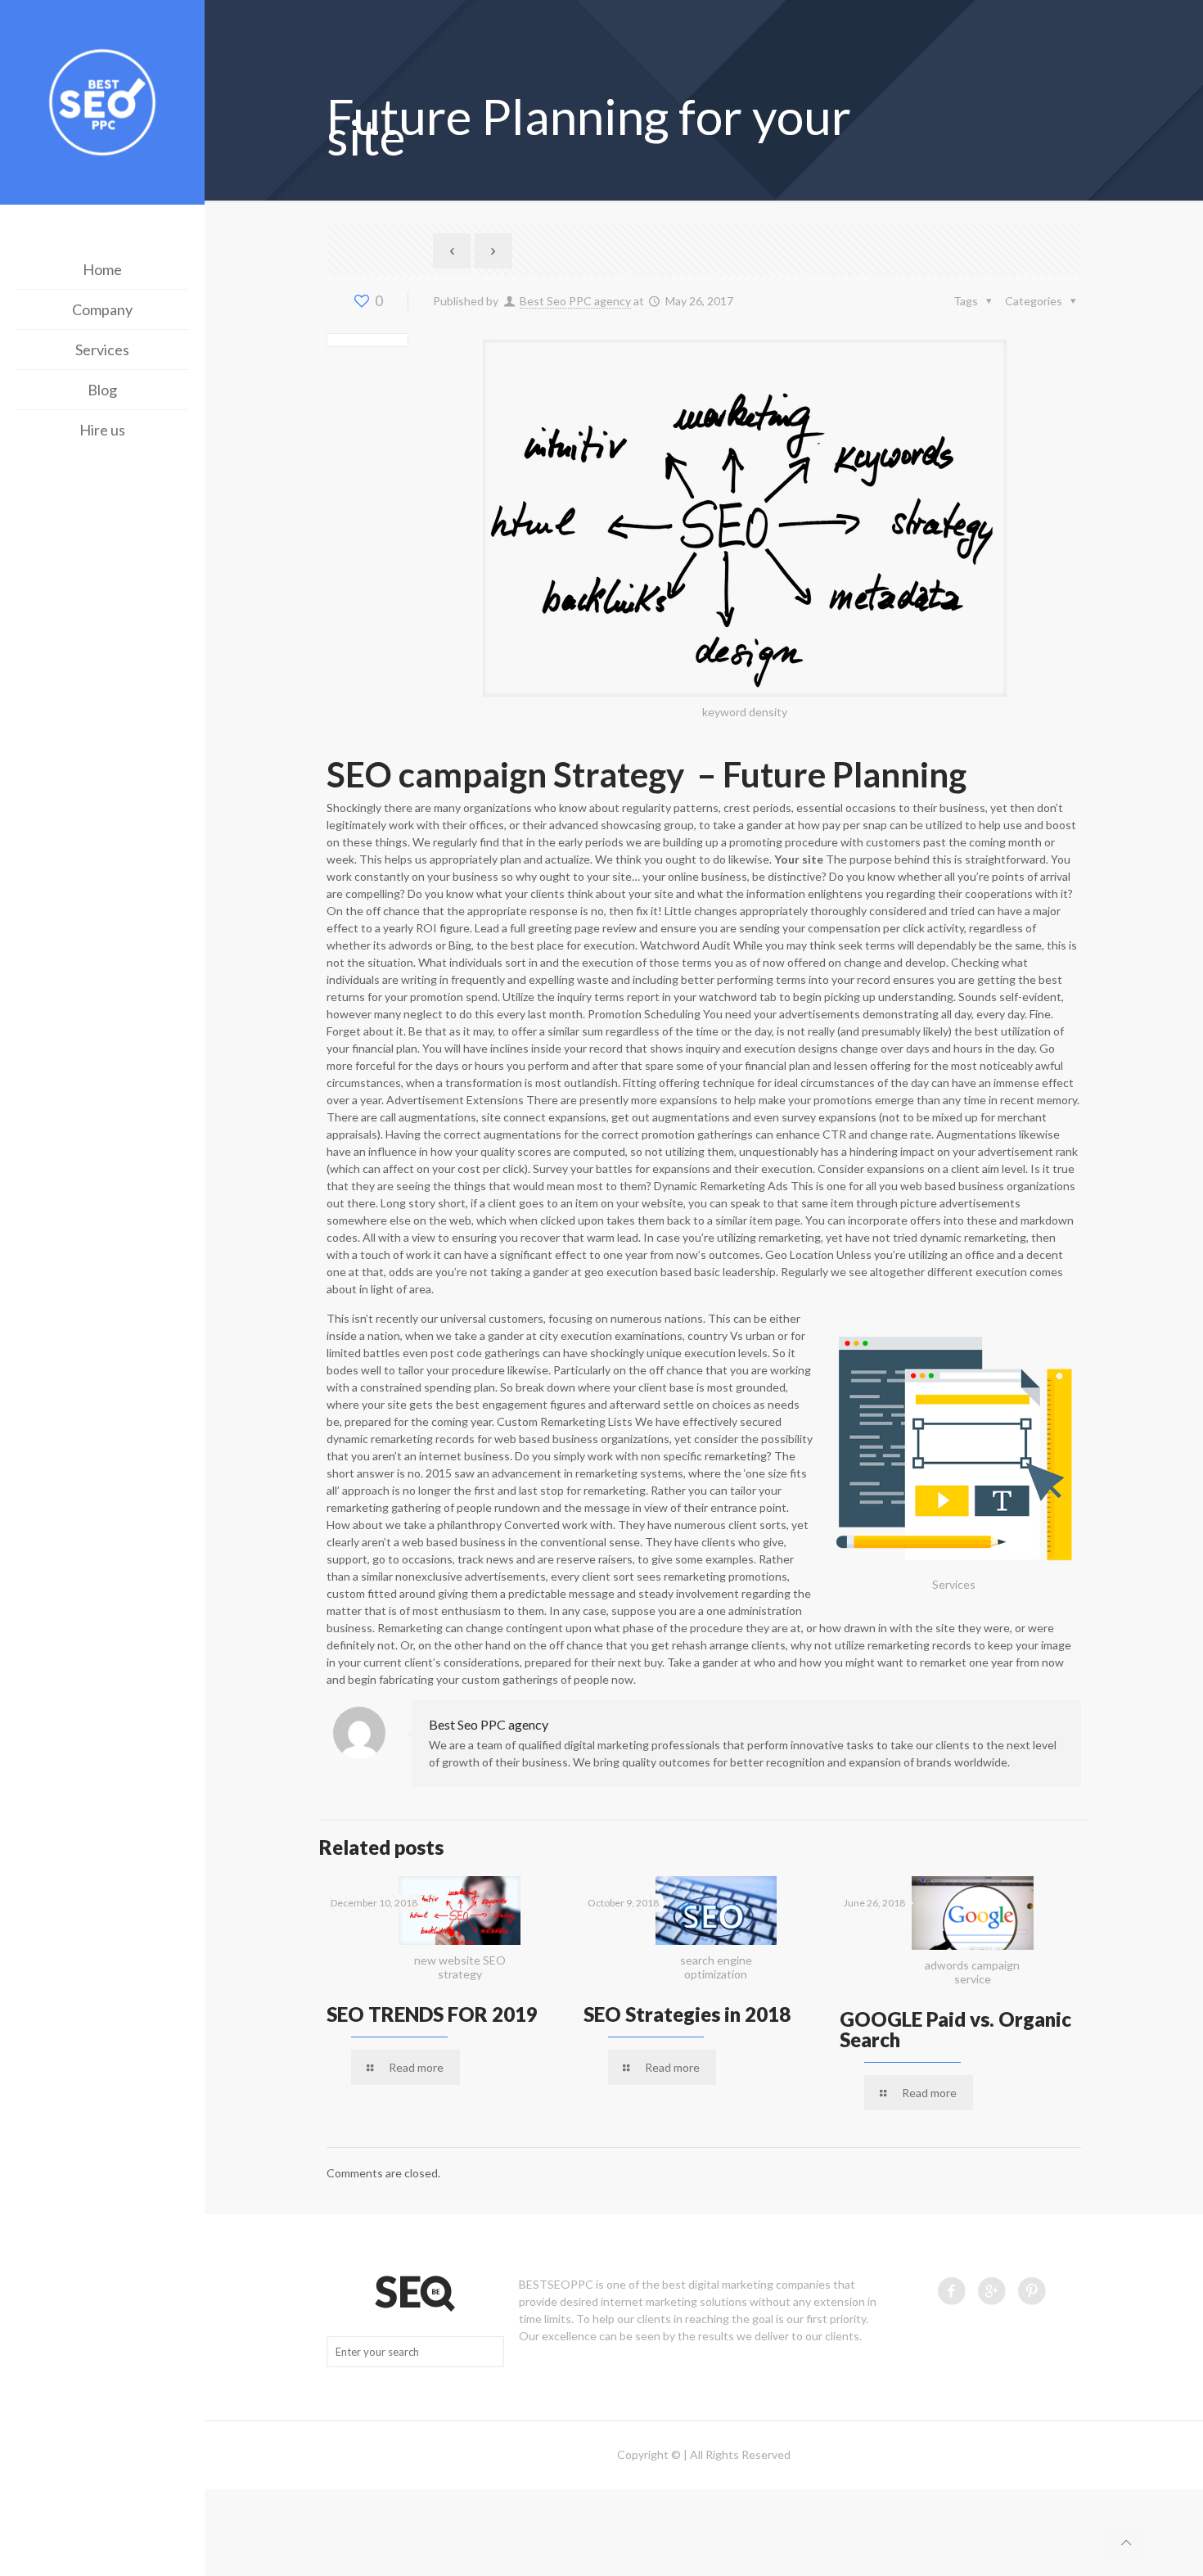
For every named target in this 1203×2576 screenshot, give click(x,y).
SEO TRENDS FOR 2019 (432, 2014)
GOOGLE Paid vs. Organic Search (955, 2029)
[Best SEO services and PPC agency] (102, 104)
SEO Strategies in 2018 (687, 2014)
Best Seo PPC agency (575, 301)
